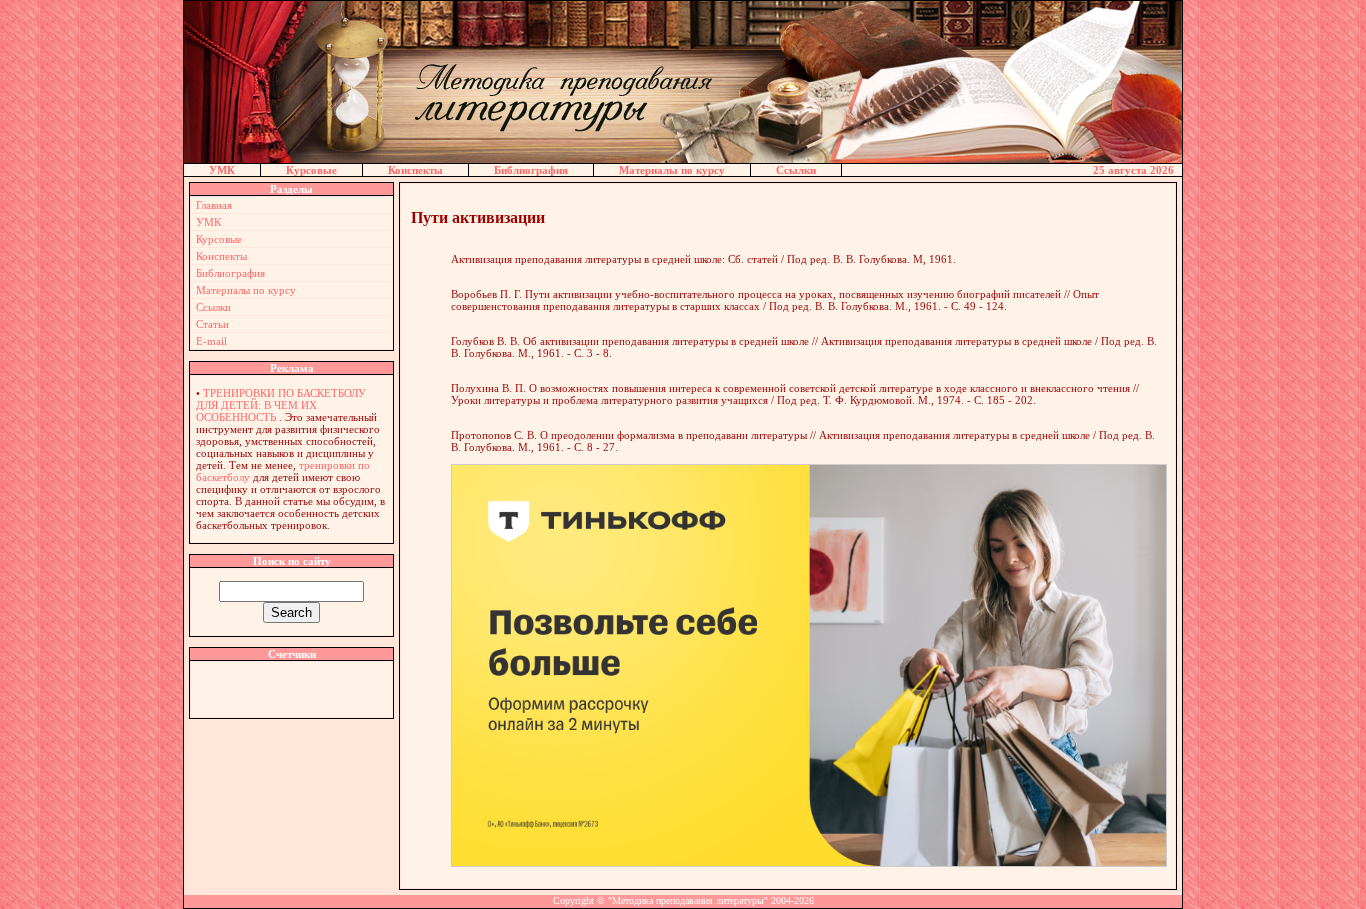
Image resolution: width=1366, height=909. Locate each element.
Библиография (531, 170)
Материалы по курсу (672, 170)
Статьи (212, 324)
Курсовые (311, 170)
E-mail (211, 341)
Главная (214, 205)
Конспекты (415, 170)
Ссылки (796, 170)
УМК (222, 170)
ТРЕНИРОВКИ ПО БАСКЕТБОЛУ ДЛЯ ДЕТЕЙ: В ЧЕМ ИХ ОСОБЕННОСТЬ (281, 405)
